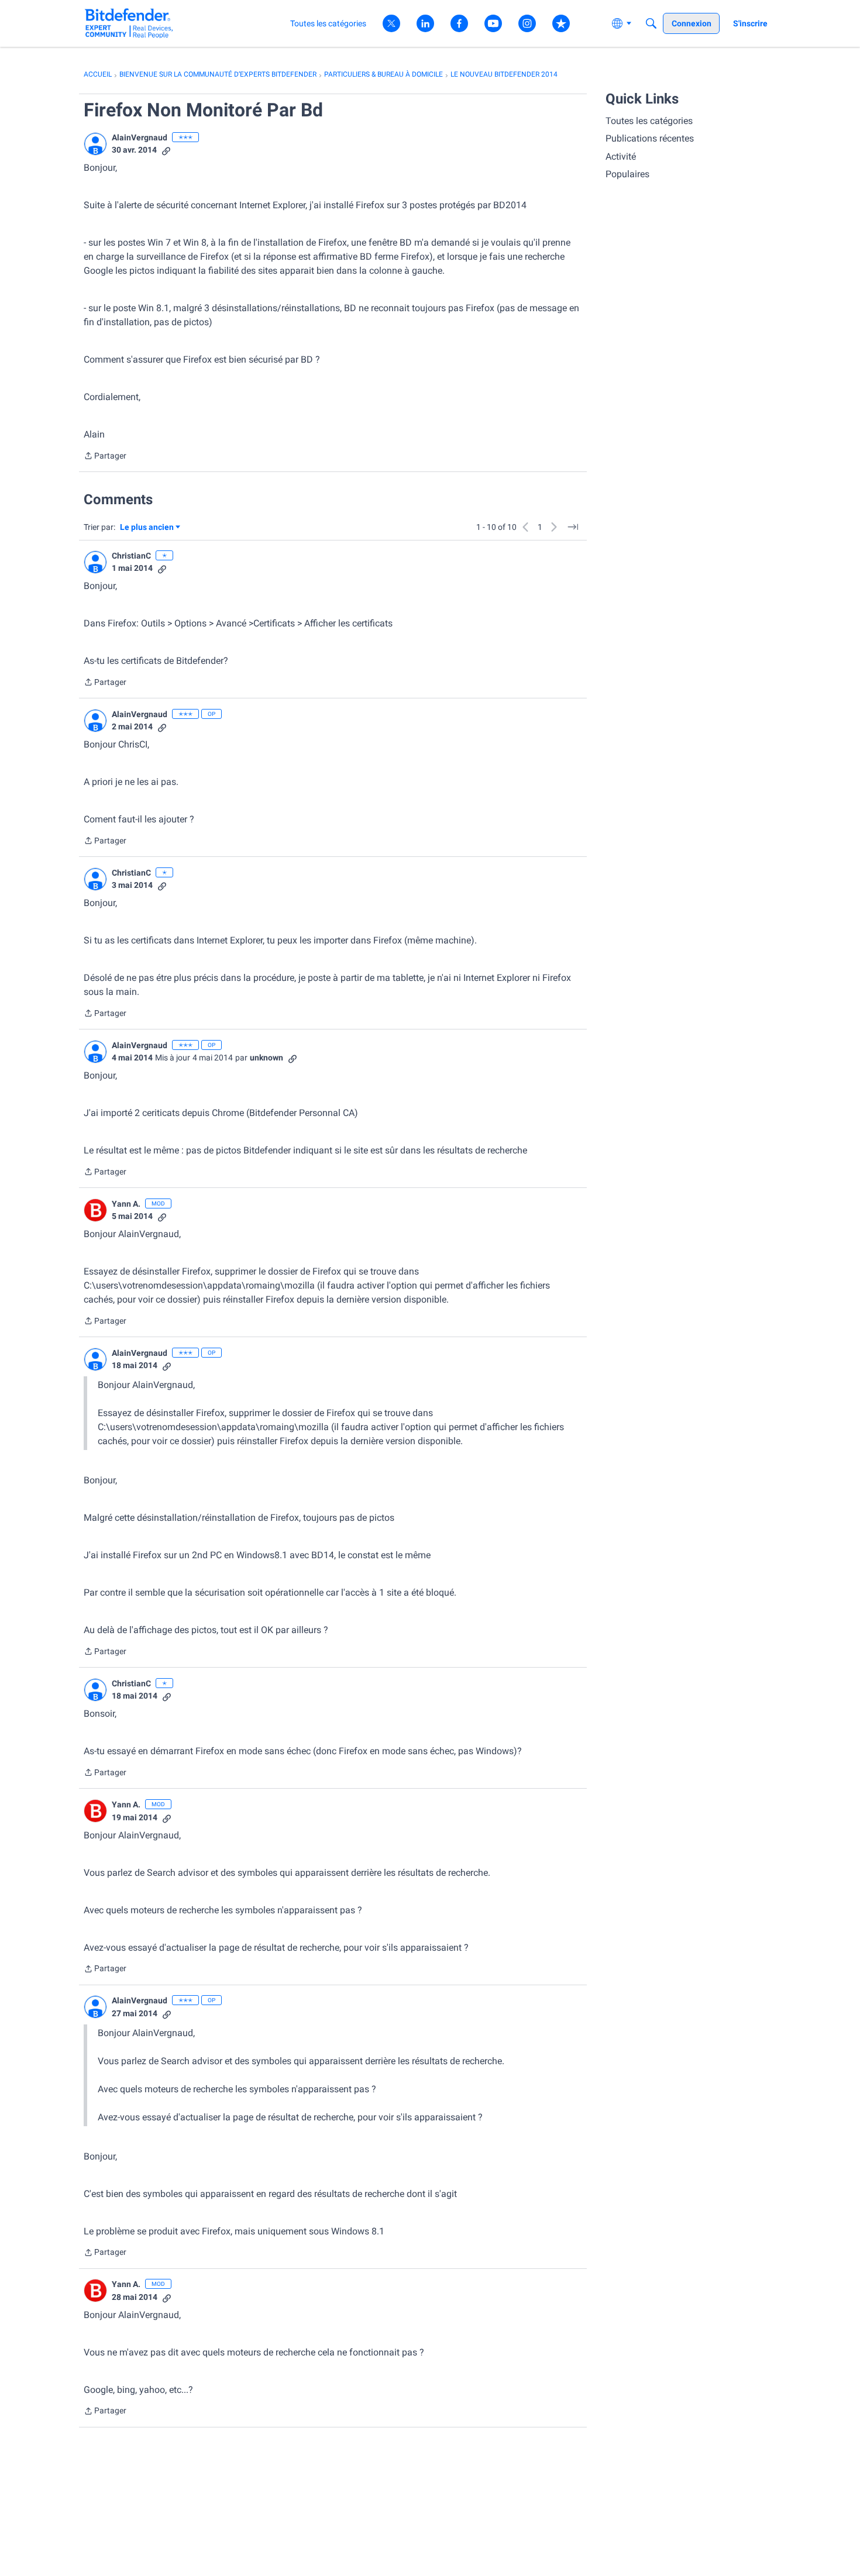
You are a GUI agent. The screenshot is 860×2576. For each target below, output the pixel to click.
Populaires (627, 174)
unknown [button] (266, 1058)
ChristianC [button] (131, 556)
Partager (105, 457)
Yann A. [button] (126, 1204)
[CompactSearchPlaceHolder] (651, 23)
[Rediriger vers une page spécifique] (573, 527)
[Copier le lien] (166, 150)
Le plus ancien (147, 528)
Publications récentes (650, 138)
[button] (95, 144)
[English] (129, 23)
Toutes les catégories (649, 121)
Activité (621, 156)
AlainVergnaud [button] (140, 137)
